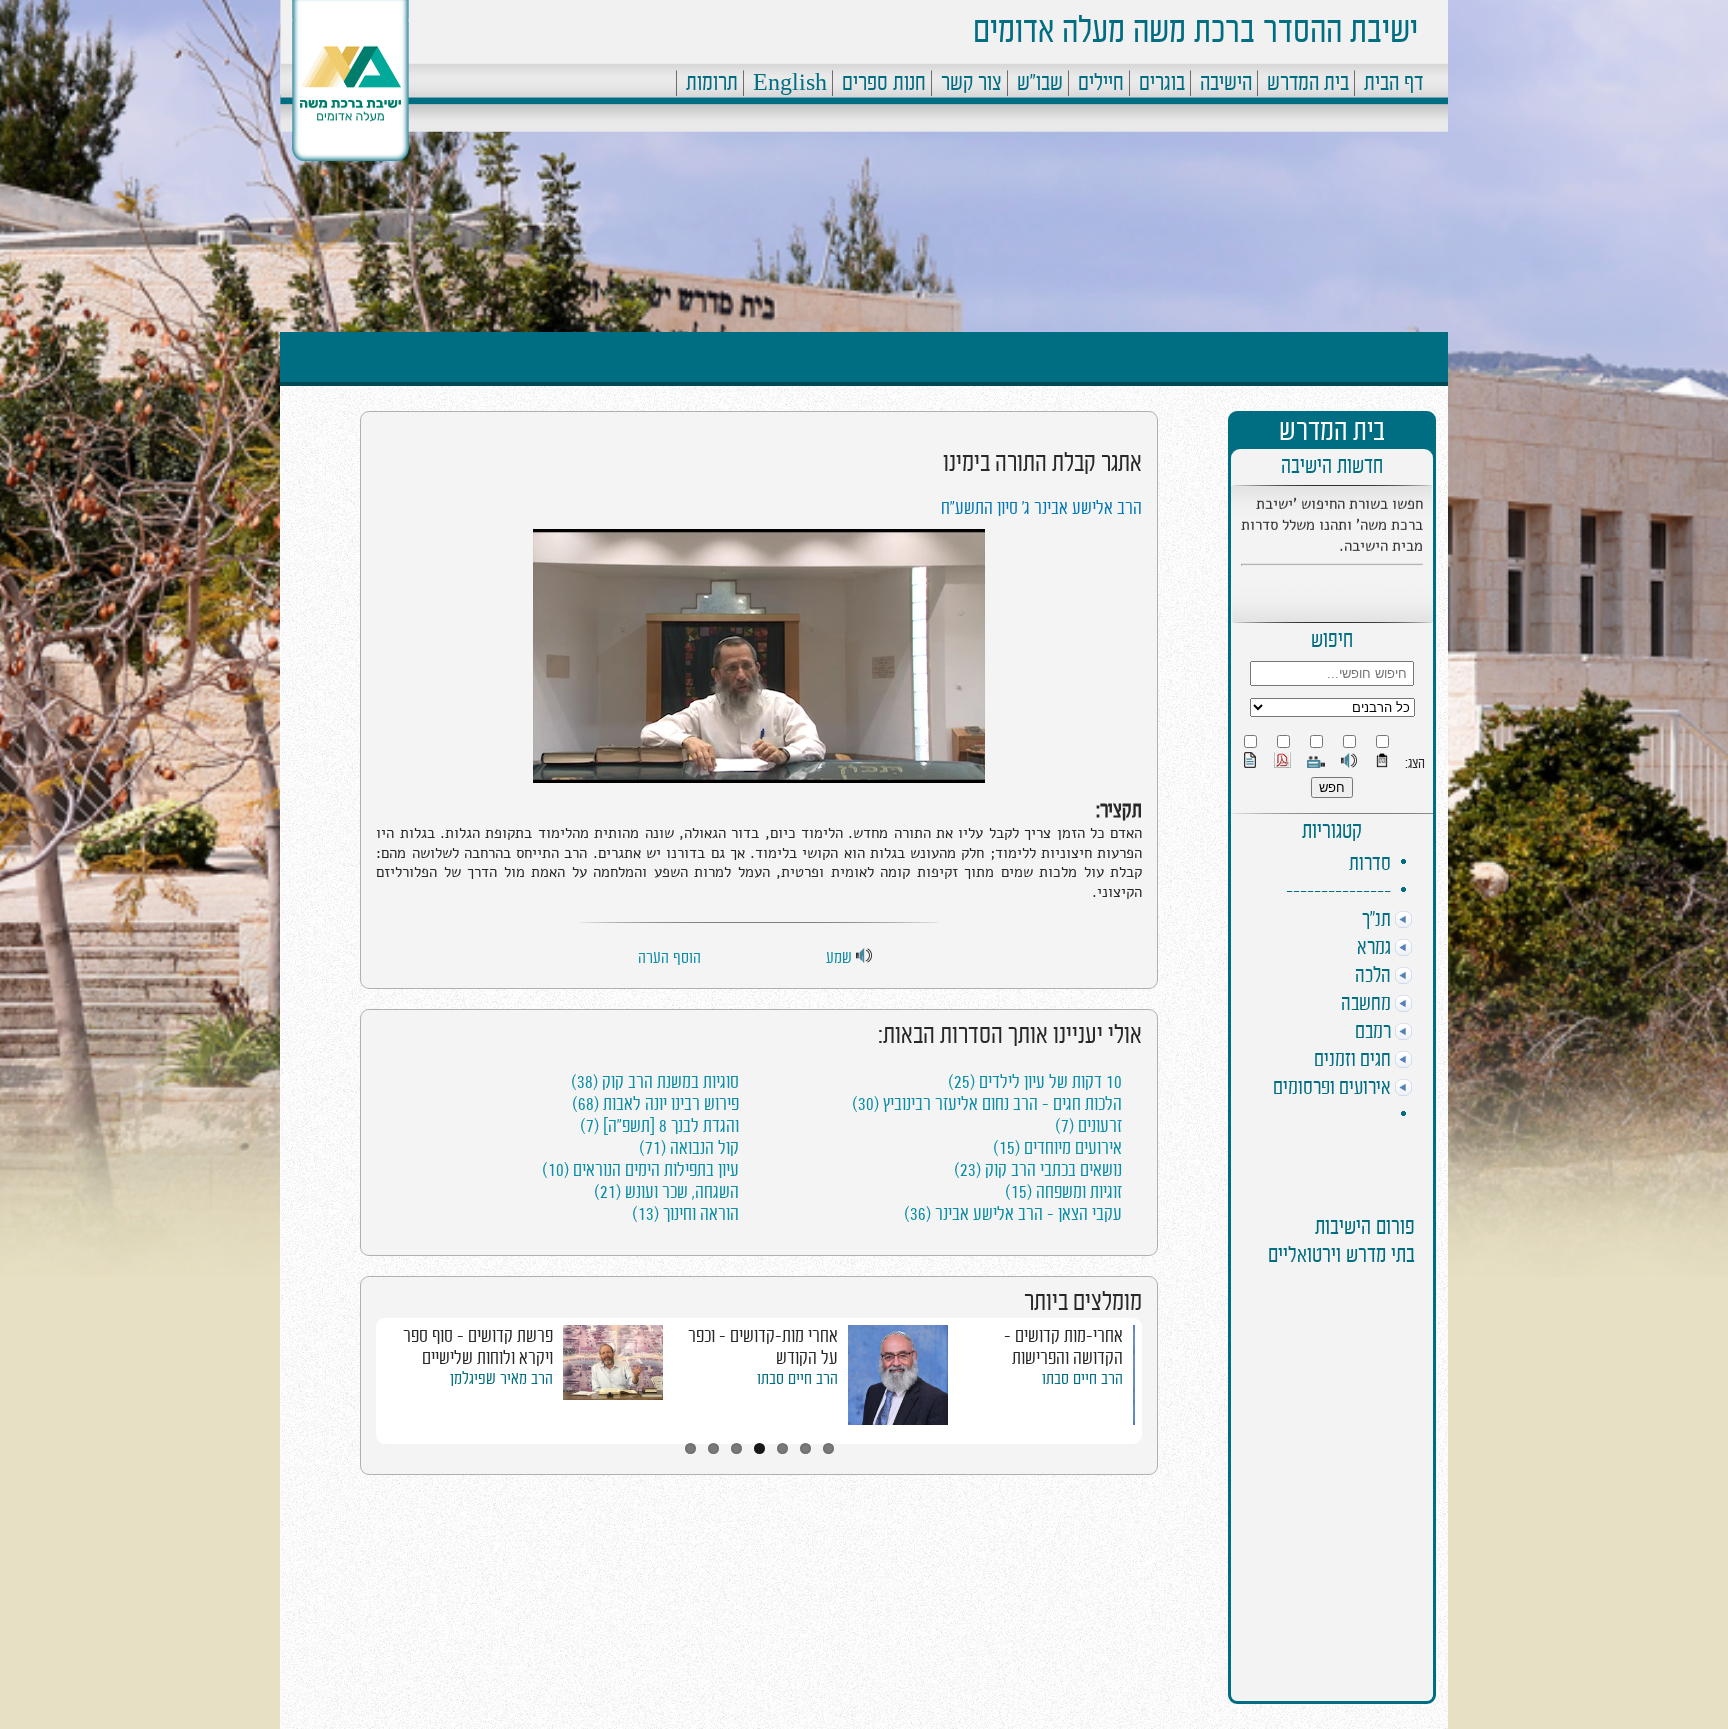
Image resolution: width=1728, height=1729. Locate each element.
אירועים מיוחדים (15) (1057, 1148)
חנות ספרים (884, 83)
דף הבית (1393, 83)
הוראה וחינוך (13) (685, 1214)
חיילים (1101, 83)
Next (1165, 1378)
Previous (353, 1378)
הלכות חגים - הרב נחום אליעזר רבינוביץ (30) (987, 1104)
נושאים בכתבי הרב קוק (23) (1038, 1170)
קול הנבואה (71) (689, 1148)
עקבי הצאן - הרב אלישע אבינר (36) (1013, 1214)
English (790, 83)
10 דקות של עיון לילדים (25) (1035, 1082)
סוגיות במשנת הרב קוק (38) (655, 1082)
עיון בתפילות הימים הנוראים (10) (640, 1170)
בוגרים (1162, 83)
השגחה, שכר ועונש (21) (666, 1192)
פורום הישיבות (1365, 1227)
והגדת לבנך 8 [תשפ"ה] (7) (659, 1126)
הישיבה (1226, 83)
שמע (841, 958)
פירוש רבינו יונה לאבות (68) (655, 1104)
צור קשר (971, 83)
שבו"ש (1040, 83)
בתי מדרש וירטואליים (1341, 1255)
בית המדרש (1308, 83)
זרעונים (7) (1088, 1126)
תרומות (712, 83)
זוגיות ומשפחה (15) (1063, 1192)
